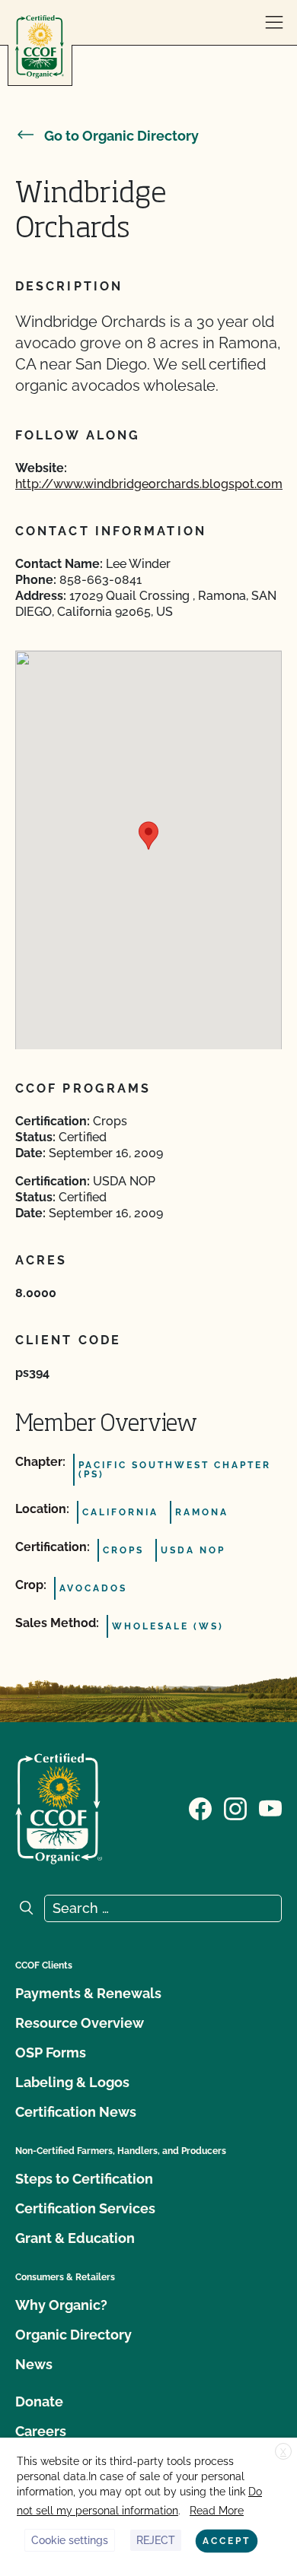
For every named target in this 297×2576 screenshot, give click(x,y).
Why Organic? (61, 2305)
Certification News (76, 2112)
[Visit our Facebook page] (200, 1807)
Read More (217, 2511)
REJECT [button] (156, 2540)
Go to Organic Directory (121, 136)
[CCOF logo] (40, 47)
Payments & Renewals (88, 1993)
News (34, 2364)
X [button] (283, 2452)
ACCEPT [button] (227, 2541)
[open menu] (274, 23)
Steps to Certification (84, 2179)
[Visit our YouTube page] (270, 1807)
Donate (39, 2402)
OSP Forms (51, 2053)
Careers (41, 2431)
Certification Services (85, 2208)
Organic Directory (73, 2335)
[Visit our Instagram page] (235, 1807)
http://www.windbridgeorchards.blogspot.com (149, 484)
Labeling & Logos (72, 2082)
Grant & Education (75, 2238)
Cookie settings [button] (70, 2540)
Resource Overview (80, 2023)
